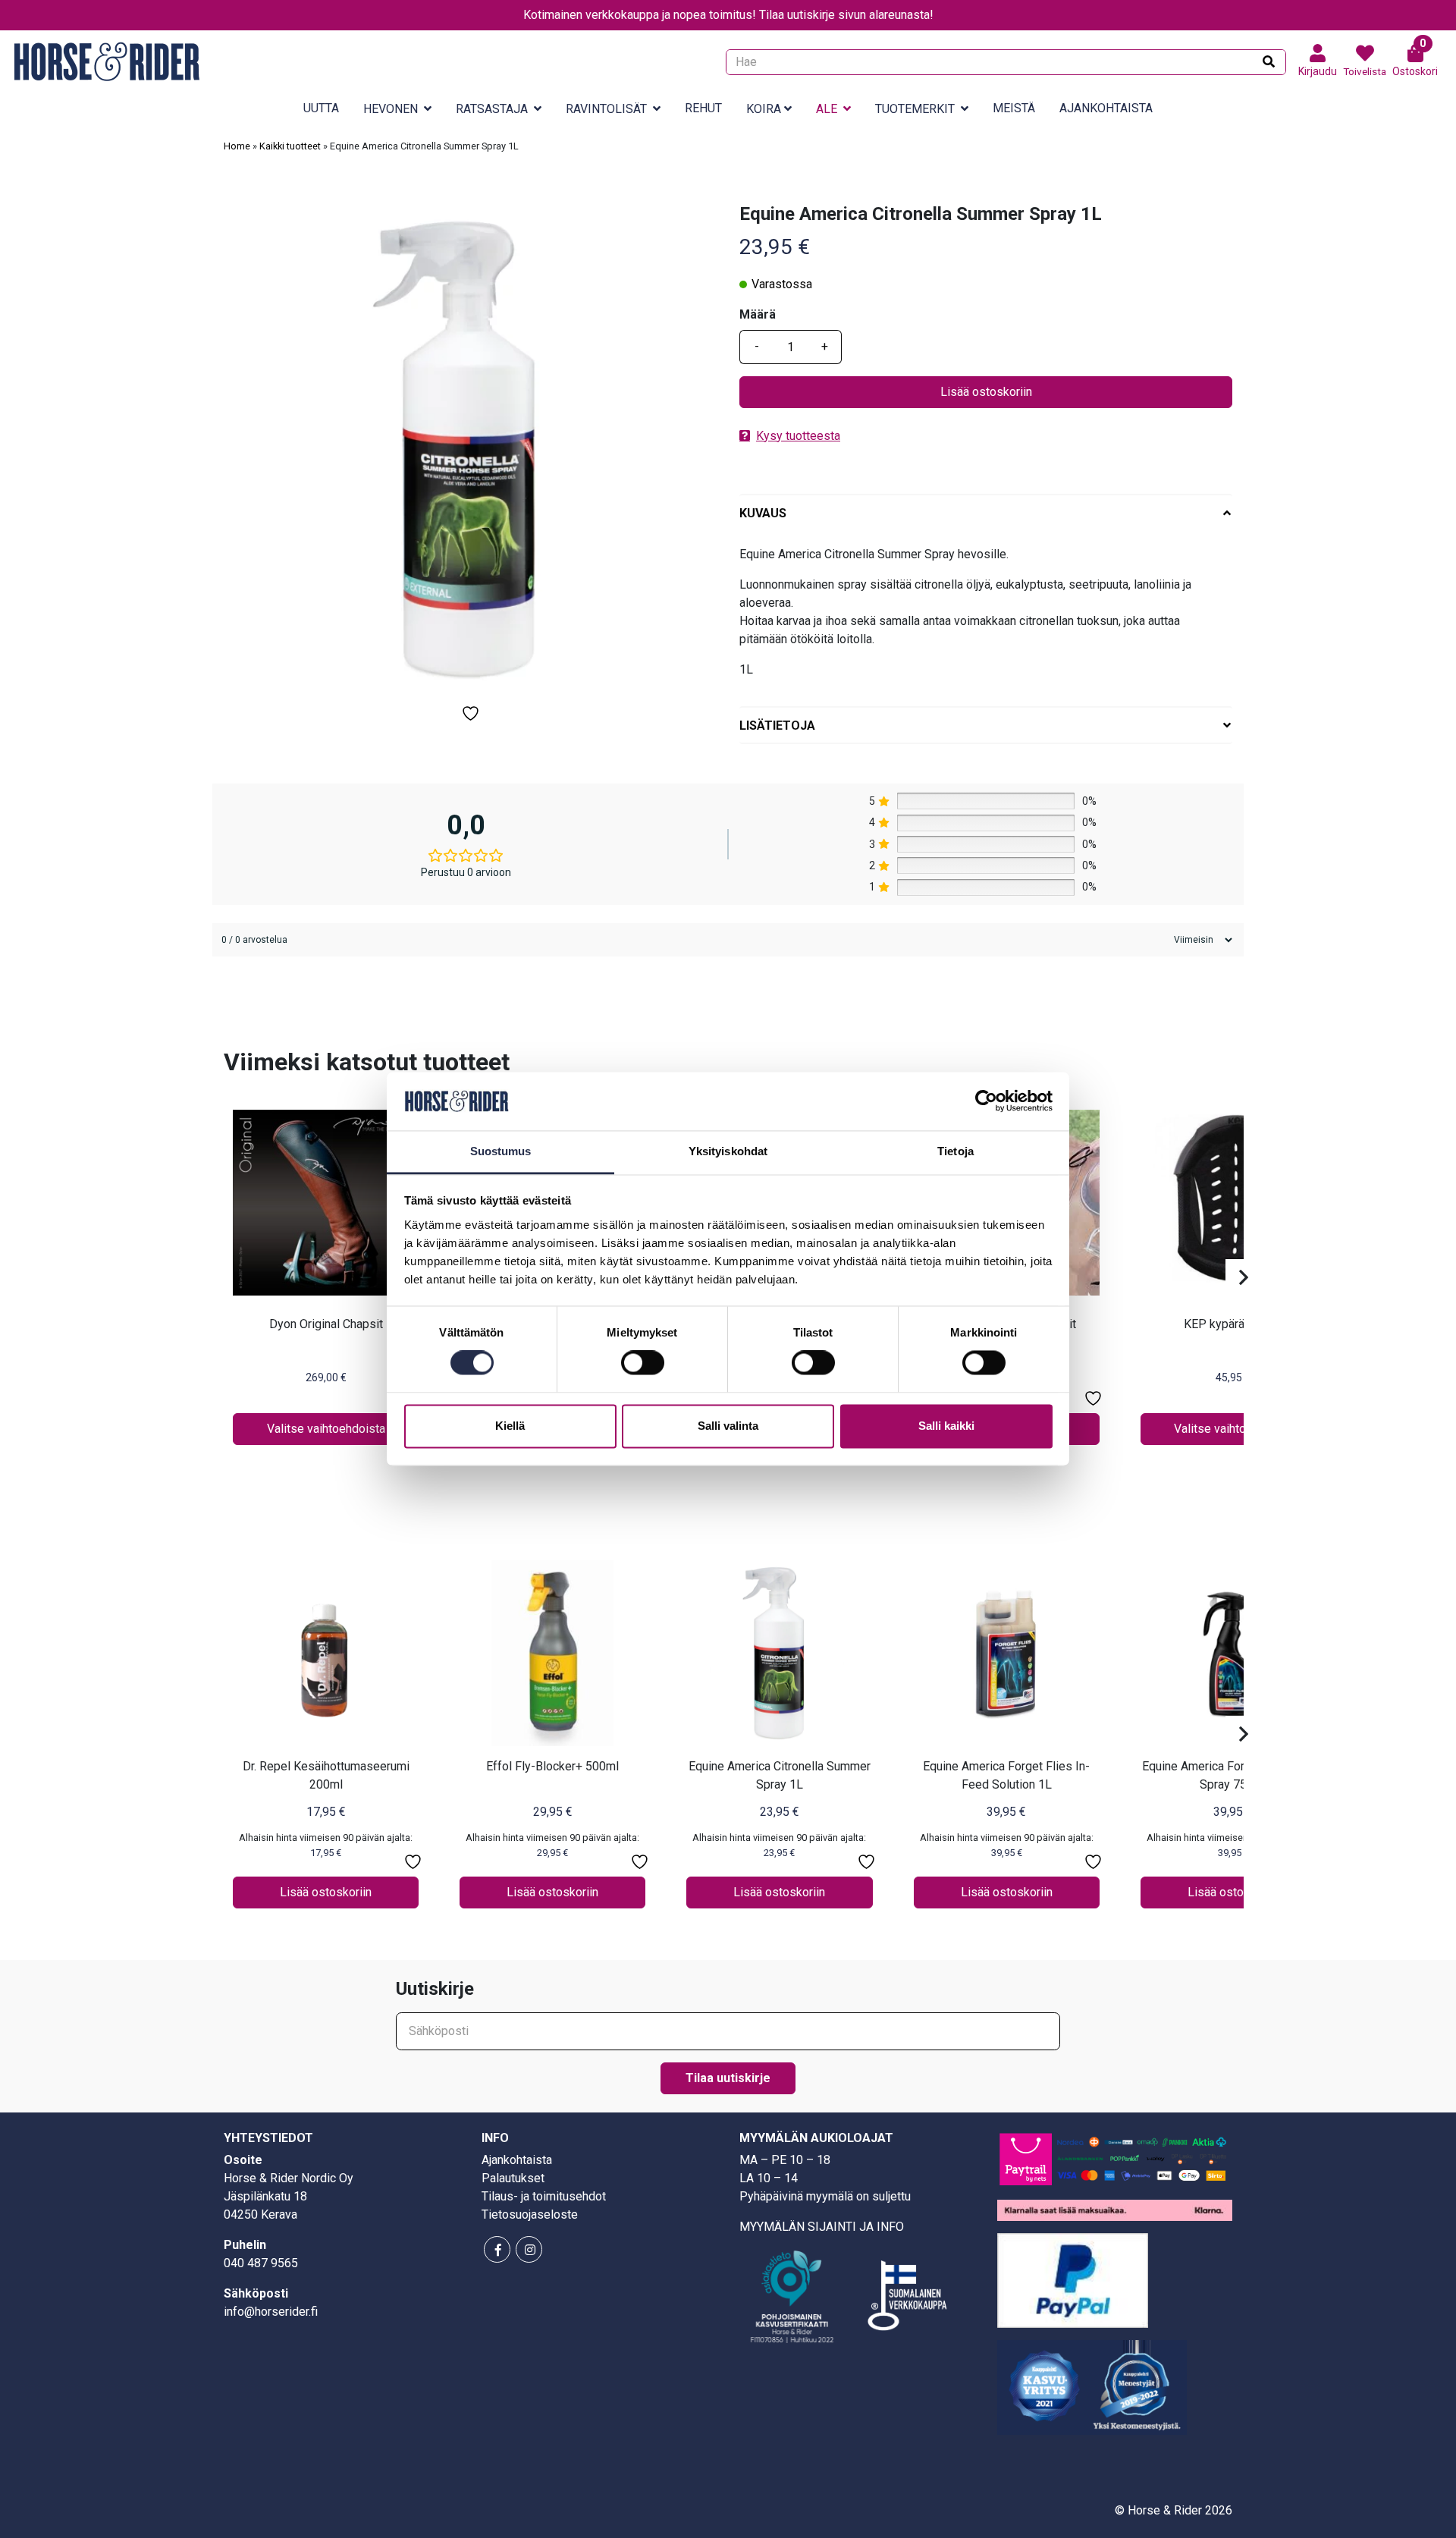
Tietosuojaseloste (530, 2214)
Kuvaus (763, 513)
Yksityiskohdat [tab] (728, 1151)
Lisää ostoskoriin (986, 392)
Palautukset (513, 2178)
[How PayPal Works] (1073, 2280)
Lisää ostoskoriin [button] (326, 1892)
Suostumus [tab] (501, 1151)
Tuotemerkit (915, 109)
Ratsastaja (492, 109)
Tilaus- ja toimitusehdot (544, 2196)
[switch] (643, 1363)
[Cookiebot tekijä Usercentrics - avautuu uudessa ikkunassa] (986, 1101)
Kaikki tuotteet (290, 146)
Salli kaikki (946, 1426)
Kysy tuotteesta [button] (798, 436)
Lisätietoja (777, 726)
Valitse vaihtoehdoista (326, 1429)
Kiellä (510, 1426)
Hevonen (391, 109)
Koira (764, 109)
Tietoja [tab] (955, 1151)
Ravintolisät (606, 109)
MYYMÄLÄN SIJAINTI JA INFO (822, 2227)
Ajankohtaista (1106, 108)
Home (237, 146)
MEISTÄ (1014, 108)
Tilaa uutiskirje (728, 2078)
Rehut (703, 108)
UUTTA (321, 108)
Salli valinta (728, 1426)
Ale (827, 109)
